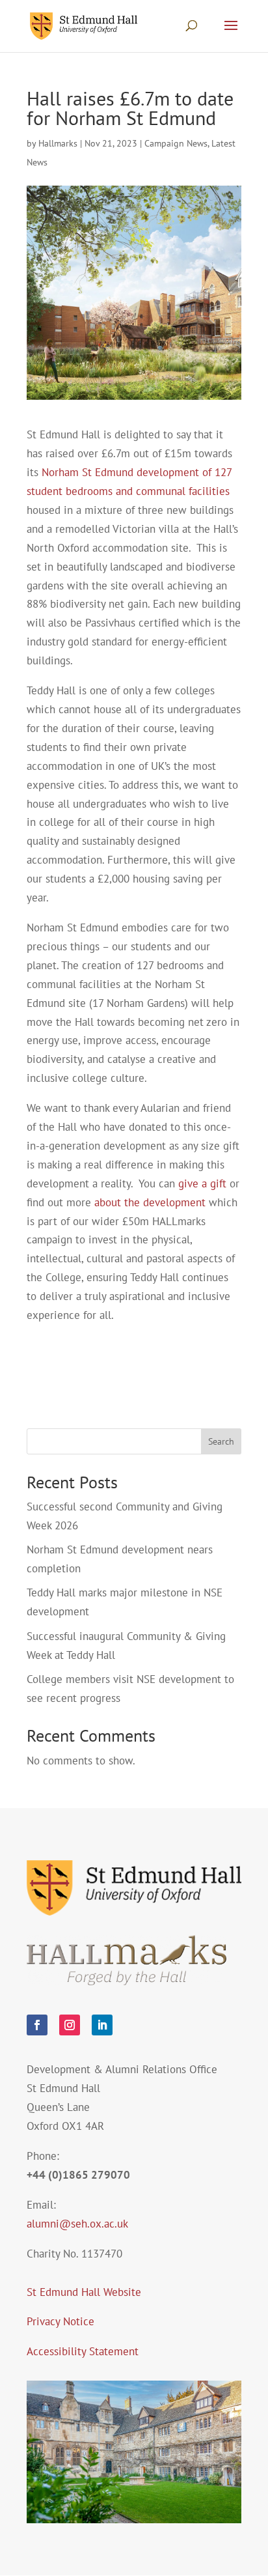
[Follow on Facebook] (37, 2025)
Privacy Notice (60, 2321)
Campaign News (176, 143)
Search (221, 1441)
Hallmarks (58, 143)
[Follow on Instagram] (70, 2025)
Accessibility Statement (83, 2351)
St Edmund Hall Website (84, 2292)
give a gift (202, 1183)
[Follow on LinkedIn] (102, 2025)
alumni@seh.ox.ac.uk (77, 2224)
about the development (150, 1202)
